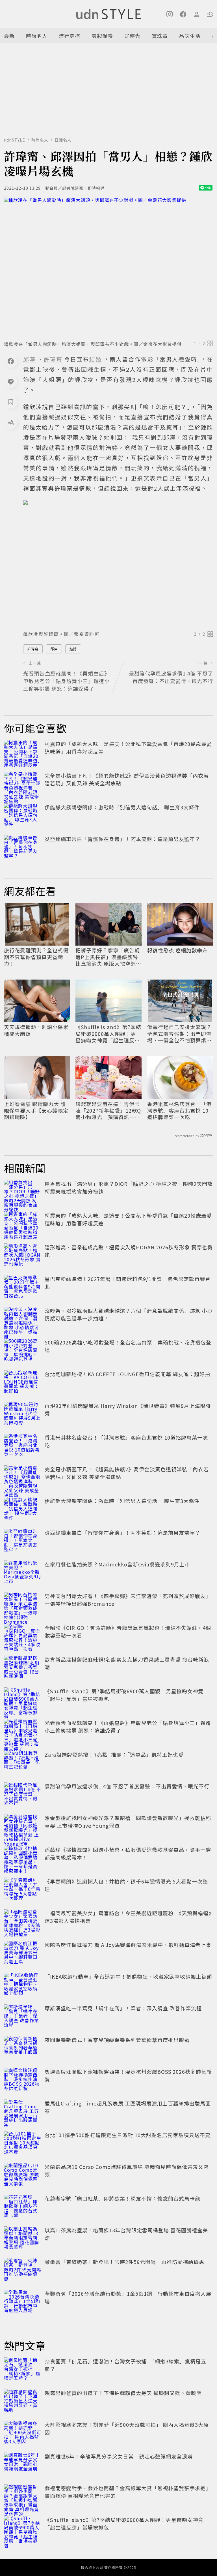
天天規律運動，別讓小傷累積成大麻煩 (36, 1030)
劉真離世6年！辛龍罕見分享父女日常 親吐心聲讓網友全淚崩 (119, 2456)
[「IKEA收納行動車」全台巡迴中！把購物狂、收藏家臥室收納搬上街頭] (23, 1985)
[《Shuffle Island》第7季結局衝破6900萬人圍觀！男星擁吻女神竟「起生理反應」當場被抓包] (23, 1700)
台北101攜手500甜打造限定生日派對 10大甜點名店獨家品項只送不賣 (128, 2135)
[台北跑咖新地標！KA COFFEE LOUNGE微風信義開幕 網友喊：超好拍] (23, 1383)
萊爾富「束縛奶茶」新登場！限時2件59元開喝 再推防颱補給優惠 (124, 2262)
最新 (9, 36)
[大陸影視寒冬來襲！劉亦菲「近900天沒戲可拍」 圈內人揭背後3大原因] (23, 2433)
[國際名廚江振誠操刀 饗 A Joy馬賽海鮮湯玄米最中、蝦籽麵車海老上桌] (23, 1953)
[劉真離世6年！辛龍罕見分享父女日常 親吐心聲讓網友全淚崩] (23, 2465)
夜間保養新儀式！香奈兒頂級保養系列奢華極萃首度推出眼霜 (117, 2040)
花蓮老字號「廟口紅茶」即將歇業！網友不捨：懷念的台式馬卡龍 (122, 2198)
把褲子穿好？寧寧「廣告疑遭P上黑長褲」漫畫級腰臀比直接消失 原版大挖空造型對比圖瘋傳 (108, 957)
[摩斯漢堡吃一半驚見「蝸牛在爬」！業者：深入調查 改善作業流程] (23, 2017)
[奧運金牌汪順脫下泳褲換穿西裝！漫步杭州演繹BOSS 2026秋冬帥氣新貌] (23, 2080)
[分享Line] (11, 381)
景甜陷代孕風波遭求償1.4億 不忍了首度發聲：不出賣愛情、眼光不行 (127, 1786)
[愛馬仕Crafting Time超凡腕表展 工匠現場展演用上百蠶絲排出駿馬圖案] (23, 2112)
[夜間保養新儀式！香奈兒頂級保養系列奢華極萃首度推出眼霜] (23, 2049)
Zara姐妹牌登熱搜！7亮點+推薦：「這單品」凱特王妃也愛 (114, 1754)
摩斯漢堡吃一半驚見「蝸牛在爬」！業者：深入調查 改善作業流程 (123, 2008)
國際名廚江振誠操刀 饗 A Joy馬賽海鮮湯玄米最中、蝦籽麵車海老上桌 (128, 1945)
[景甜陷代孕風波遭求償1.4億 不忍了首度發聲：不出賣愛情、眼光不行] (23, 1795)
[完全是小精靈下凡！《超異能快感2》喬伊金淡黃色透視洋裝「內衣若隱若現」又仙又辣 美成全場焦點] (23, 784)
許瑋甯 (33, 649)
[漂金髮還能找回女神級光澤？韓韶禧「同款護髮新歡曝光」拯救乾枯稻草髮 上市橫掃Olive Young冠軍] (23, 1827)
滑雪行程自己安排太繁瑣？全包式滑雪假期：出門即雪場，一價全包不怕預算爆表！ (179, 1034)
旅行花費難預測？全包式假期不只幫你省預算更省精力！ (36, 957)
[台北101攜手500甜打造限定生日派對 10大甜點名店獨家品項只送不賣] (23, 2144)
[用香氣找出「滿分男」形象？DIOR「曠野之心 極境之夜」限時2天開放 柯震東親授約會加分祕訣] (23, 1192)
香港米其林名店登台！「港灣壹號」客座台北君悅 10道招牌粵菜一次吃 (179, 1111)
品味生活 (190, 36)
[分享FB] (11, 361)
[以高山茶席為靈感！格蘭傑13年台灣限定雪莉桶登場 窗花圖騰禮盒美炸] (23, 2239)
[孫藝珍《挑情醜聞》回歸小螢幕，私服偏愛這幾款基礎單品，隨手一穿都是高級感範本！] (23, 1858)
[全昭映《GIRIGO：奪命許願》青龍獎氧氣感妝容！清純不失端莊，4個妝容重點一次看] (23, 1636)
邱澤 (54, 649)
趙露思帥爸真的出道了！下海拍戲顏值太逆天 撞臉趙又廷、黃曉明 (123, 2393)
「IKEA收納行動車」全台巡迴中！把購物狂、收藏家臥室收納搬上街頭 (128, 1976)
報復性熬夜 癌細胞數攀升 (177, 950)
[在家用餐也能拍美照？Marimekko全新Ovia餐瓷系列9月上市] (23, 1573)
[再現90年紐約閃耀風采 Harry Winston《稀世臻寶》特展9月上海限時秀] (23, 1414)
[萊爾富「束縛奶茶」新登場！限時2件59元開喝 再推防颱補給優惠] (23, 2271)
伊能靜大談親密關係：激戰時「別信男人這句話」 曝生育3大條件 (122, 807)
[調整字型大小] (11, 422)
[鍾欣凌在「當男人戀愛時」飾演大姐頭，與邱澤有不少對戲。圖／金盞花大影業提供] (108, 267)
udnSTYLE (15, 140)
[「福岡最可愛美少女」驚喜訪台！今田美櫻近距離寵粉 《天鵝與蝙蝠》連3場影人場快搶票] (23, 1922)
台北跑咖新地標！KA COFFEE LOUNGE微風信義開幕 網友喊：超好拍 (127, 1374)
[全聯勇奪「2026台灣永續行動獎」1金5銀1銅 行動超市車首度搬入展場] (23, 2302)
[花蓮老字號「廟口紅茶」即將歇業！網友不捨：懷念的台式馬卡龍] (23, 2207)
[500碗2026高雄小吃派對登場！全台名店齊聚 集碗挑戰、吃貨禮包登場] (23, 1351)
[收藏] (11, 402)
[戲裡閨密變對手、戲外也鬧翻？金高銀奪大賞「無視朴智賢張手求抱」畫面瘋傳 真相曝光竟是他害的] (23, 2497)
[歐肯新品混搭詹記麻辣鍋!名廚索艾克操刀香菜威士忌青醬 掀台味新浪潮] (23, 1668)
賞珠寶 (160, 36)
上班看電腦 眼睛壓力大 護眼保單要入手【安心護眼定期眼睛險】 (36, 1111)
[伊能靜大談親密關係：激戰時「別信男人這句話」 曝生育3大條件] (23, 816)
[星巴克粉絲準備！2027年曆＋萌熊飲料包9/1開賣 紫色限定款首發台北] (23, 1288)
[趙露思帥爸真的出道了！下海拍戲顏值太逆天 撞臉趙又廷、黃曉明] (23, 2402)
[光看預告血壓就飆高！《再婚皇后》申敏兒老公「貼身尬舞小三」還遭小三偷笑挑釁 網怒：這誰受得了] (23, 1731)
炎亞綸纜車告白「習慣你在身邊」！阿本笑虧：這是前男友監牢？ (122, 839)
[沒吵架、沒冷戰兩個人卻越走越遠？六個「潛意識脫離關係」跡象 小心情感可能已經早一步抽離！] (23, 1319)
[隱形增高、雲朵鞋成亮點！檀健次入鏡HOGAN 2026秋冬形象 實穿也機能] (23, 1256)
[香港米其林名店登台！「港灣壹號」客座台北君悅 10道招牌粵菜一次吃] (23, 1446)
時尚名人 (37, 36)
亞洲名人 (63, 140)
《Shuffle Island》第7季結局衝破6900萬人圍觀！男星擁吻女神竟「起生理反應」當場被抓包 (108, 1034)
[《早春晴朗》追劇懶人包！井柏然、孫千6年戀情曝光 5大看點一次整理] (23, 1890)
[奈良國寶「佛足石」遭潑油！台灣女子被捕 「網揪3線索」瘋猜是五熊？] (23, 2370)
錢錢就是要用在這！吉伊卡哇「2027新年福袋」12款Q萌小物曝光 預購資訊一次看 (108, 1111)
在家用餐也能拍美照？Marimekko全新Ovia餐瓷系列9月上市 (117, 1564)
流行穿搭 (70, 36)
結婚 (73, 649)
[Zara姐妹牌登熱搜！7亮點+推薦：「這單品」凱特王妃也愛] (23, 1763)
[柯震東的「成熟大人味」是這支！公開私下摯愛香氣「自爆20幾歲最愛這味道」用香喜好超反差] (23, 753)
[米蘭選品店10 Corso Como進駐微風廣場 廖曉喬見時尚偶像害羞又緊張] (23, 2175)
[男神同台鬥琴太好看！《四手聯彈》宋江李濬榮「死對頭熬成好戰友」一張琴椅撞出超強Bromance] (23, 1605)
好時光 (132, 36)
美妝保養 (102, 36)
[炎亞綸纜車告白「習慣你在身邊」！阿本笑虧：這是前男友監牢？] (23, 848)
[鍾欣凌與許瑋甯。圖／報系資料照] (118, 564)
